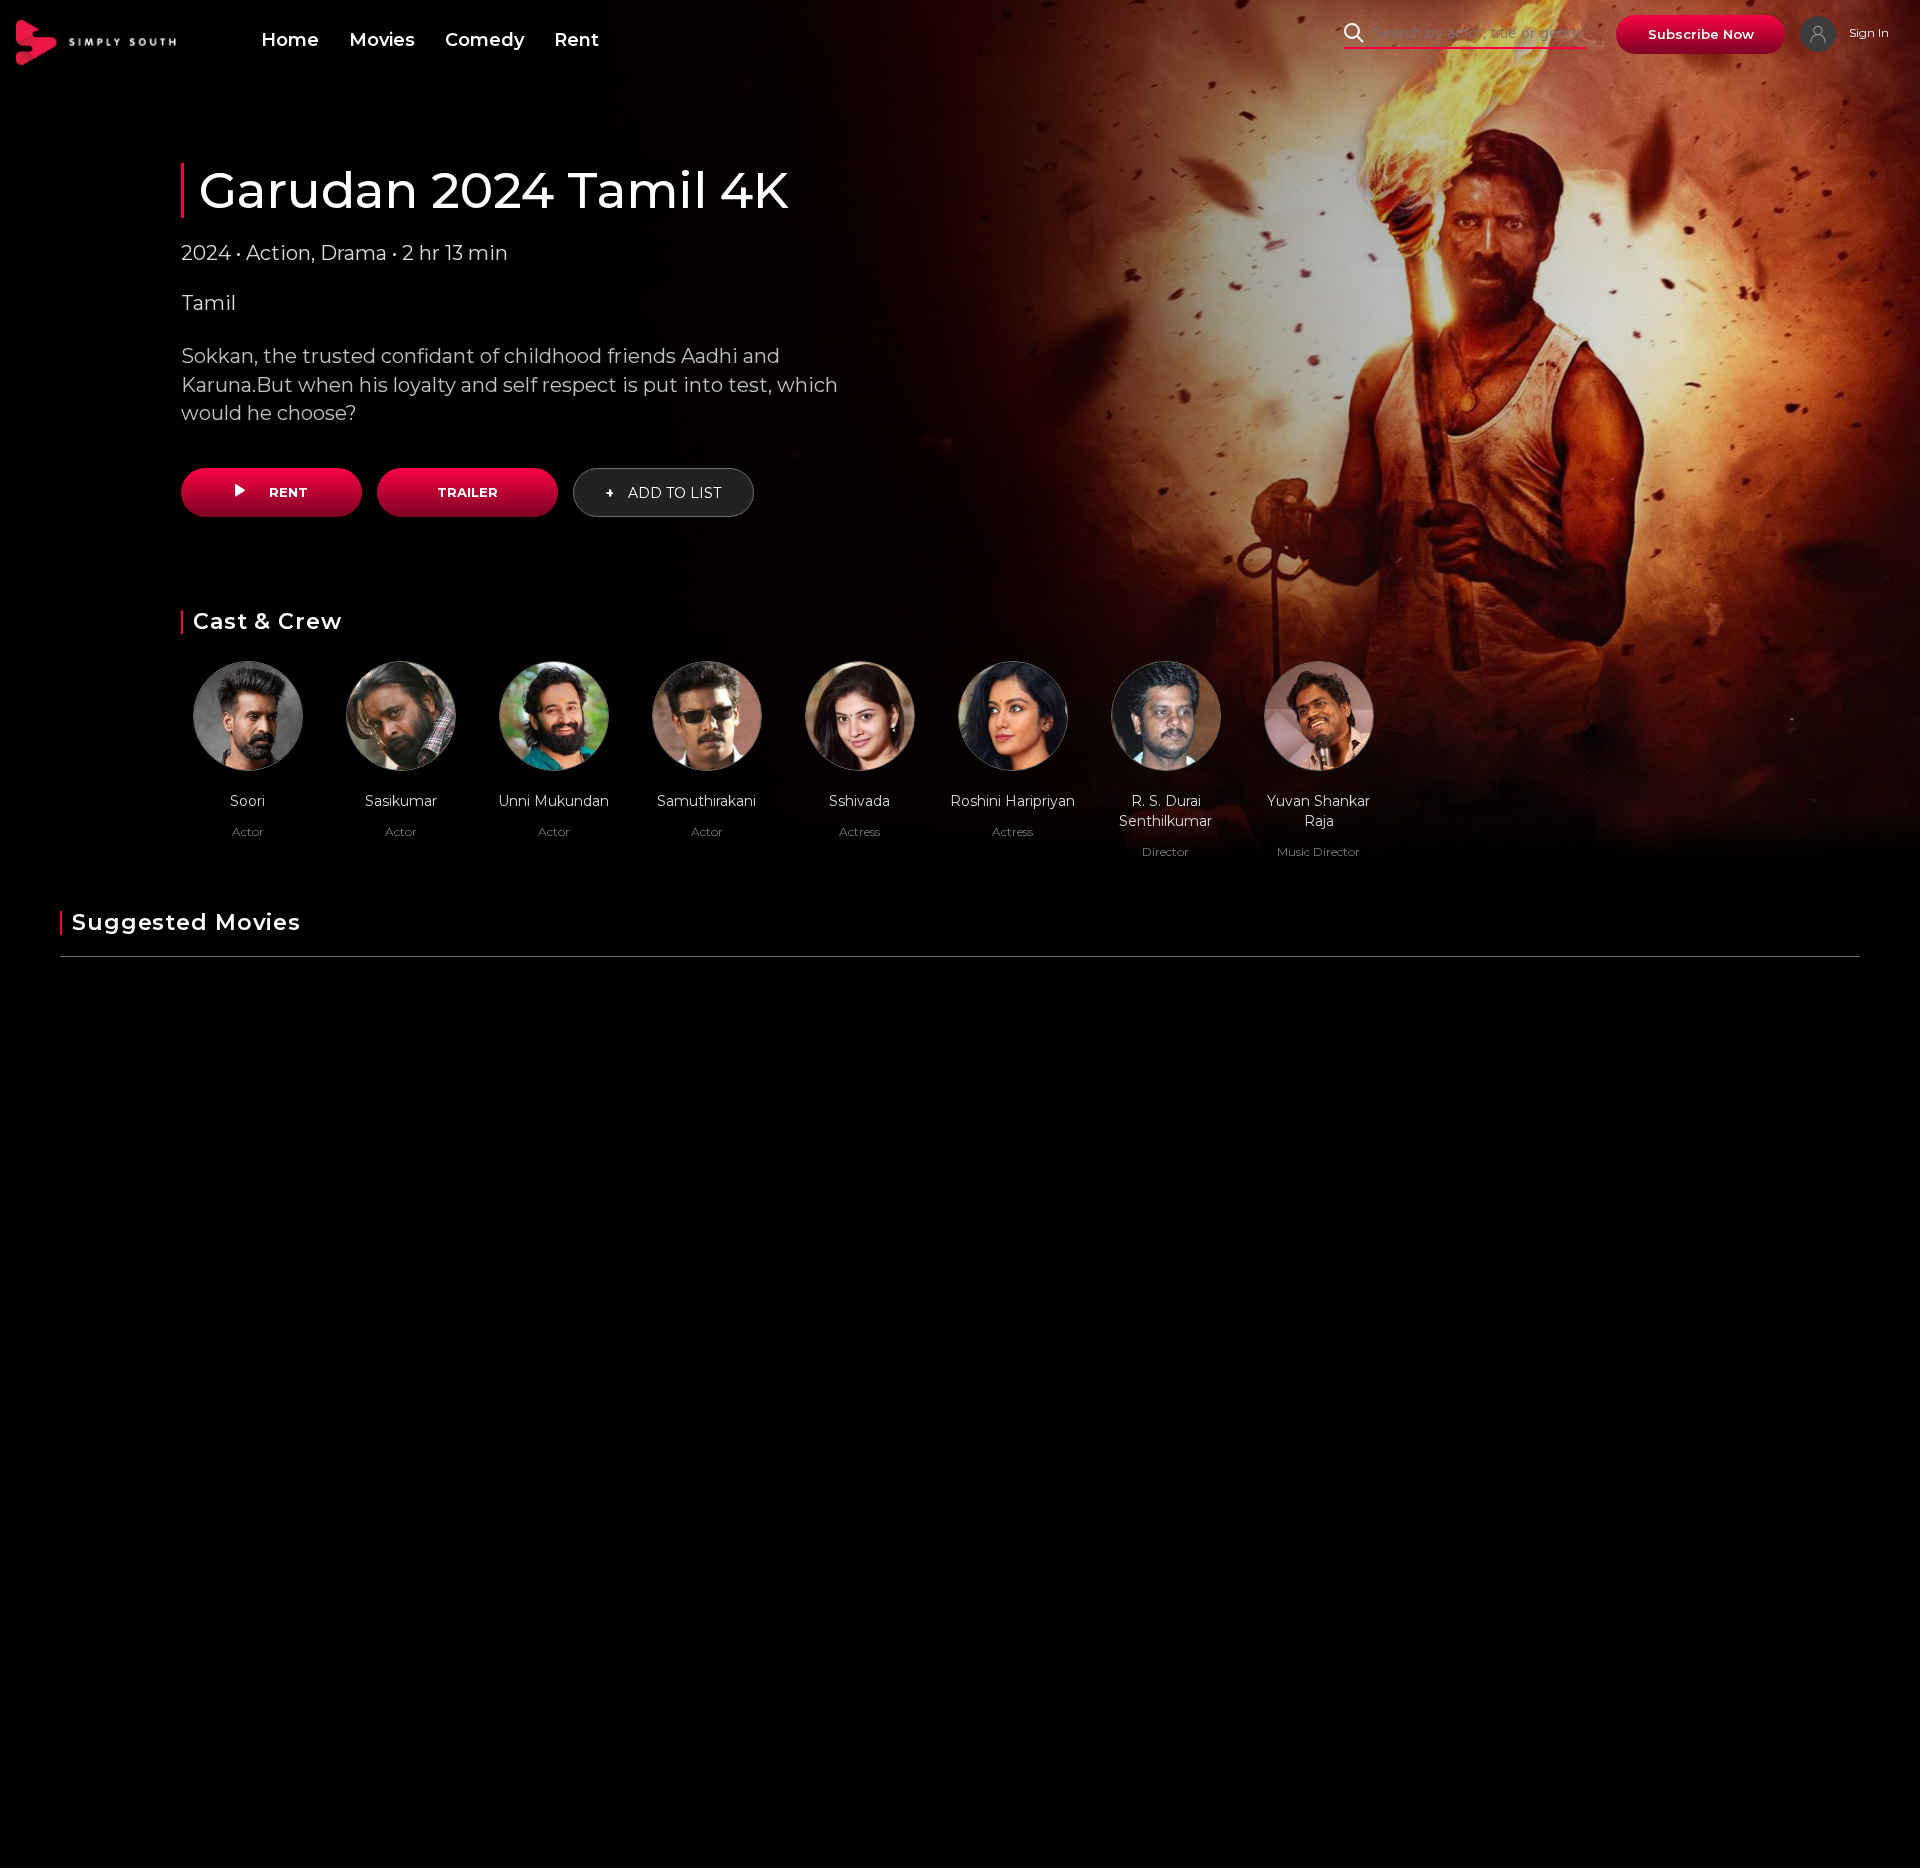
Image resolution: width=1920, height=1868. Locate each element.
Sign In (1867, 32)
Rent (576, 40)
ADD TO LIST (663, 493)
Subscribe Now (1701, 34)
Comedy (484, 40)
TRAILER (467, 492)
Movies (382, 40)
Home (290, 40)
